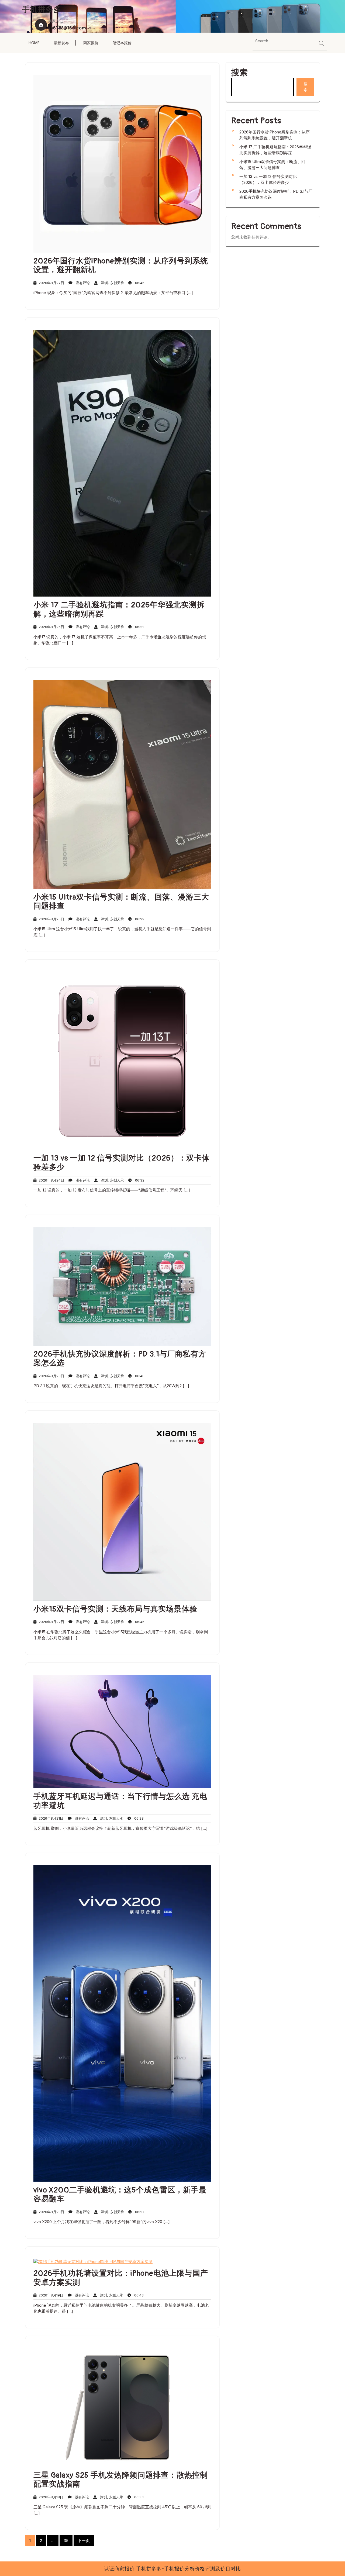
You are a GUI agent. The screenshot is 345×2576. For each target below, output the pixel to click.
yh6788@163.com (67, 28)
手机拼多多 (42, 10)
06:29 (138, 919)
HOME (34, 43)
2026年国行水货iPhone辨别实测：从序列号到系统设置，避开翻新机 (121, 266)
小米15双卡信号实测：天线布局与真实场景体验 (115, 1609)
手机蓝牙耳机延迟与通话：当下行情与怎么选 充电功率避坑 (120, 1801)
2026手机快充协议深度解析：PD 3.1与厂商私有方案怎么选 (120, 1359)
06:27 (138, 2212)
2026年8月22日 (50, 1622)
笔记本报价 (122, 43)
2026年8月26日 (50, 627)
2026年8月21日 (50, 1818)
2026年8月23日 (50, 1376)
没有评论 (81, 283)
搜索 (240, 73)
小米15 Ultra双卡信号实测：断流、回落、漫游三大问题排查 (121, 902)
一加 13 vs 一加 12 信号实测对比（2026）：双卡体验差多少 (122, 1163)
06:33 (137, 2497)
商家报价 (91, 43)
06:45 (138, 283)
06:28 (137, 1818)
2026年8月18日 (50, 2497)
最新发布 (61, 43)
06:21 (138, 627)
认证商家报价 (120, 2569)
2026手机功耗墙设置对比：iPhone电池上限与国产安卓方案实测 (121, 2278)
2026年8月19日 (50, 2295)
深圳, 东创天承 (111, 283)
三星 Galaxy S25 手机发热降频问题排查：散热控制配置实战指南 (121, 2480)
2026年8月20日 (50, 2212)
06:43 (137, 2295)
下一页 (84, 2541)
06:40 (138, 1376)
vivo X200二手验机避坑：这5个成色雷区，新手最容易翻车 (120, 2195)
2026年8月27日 (50, 283)
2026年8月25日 (50, 919)
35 (66, 2541)
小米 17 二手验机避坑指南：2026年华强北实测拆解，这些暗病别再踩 (119, 610)
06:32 (138, 1180)
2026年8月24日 (50, 1180)
